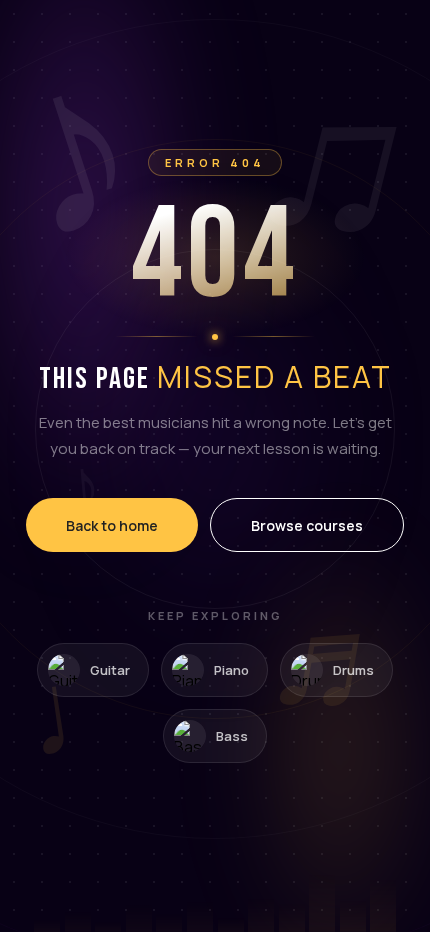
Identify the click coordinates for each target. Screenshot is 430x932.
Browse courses (307, 525)
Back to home (112, 525)
